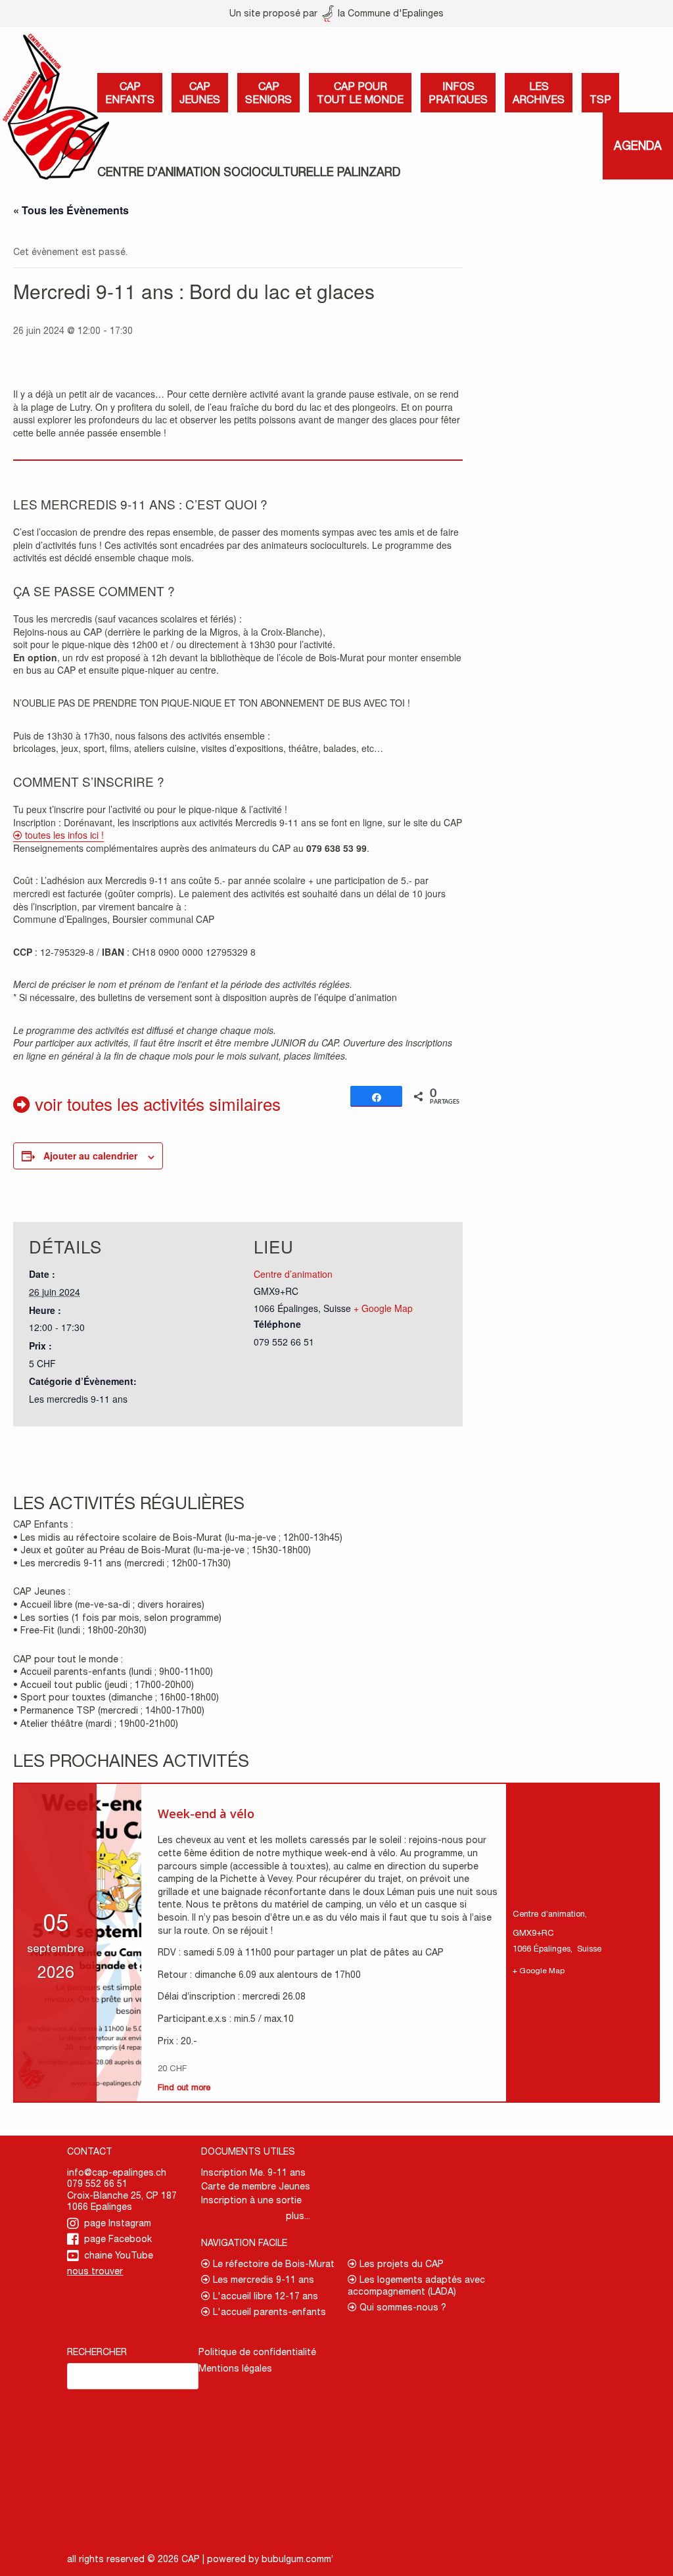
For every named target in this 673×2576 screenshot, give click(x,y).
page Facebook (118, 2239)
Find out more (184, 2087)
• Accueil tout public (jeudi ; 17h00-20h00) (104, 1685)
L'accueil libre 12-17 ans (264, 2296)
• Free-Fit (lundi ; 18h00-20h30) (80, 1630)
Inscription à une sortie (251, 2200)
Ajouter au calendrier (90, 1156)
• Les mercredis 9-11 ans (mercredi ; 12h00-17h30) (122, 1563)
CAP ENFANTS (130, 93)
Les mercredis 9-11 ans (78, 1399)
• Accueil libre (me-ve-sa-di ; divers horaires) (109, 1604)
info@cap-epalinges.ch (117, 2172)
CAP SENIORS (268, 93)
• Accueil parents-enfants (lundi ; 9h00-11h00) (113, 1672)
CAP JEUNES (200, 93)
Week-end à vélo (206, 1814)
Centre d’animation (293, 1274)
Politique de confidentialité (257, 2352)
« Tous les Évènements (71, 210)
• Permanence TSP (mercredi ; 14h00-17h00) (109, 1710)
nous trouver (95, 2271)
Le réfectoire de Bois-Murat (272, 2264)
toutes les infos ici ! (63, 835)
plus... (298, 2216)
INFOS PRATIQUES (458, 93)
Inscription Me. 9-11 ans (253, 2172)
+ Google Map (383, 1308)
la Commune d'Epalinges (389, 13)
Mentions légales (235, 2368)
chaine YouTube (119, 2255)
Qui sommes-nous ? (402, 2307)
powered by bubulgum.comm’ (270, 2559)
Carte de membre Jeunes (256, 2186)
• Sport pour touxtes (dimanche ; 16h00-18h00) (116, 1697)
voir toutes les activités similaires (155, 1103)
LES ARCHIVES (539, 93)
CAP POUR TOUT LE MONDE (360, 93)
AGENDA (638, 146)
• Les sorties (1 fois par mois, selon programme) (117, 1618)
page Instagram (118, 2223)
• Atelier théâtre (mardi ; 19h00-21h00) (96, 1723)
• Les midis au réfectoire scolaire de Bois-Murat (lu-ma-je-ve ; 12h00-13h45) (178, 1537)
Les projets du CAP (400, 2264)
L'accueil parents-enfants (268, 2312)
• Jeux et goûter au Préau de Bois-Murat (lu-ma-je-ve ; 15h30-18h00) (162, 1550)
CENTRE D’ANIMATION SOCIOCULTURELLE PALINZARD (249, 172)
